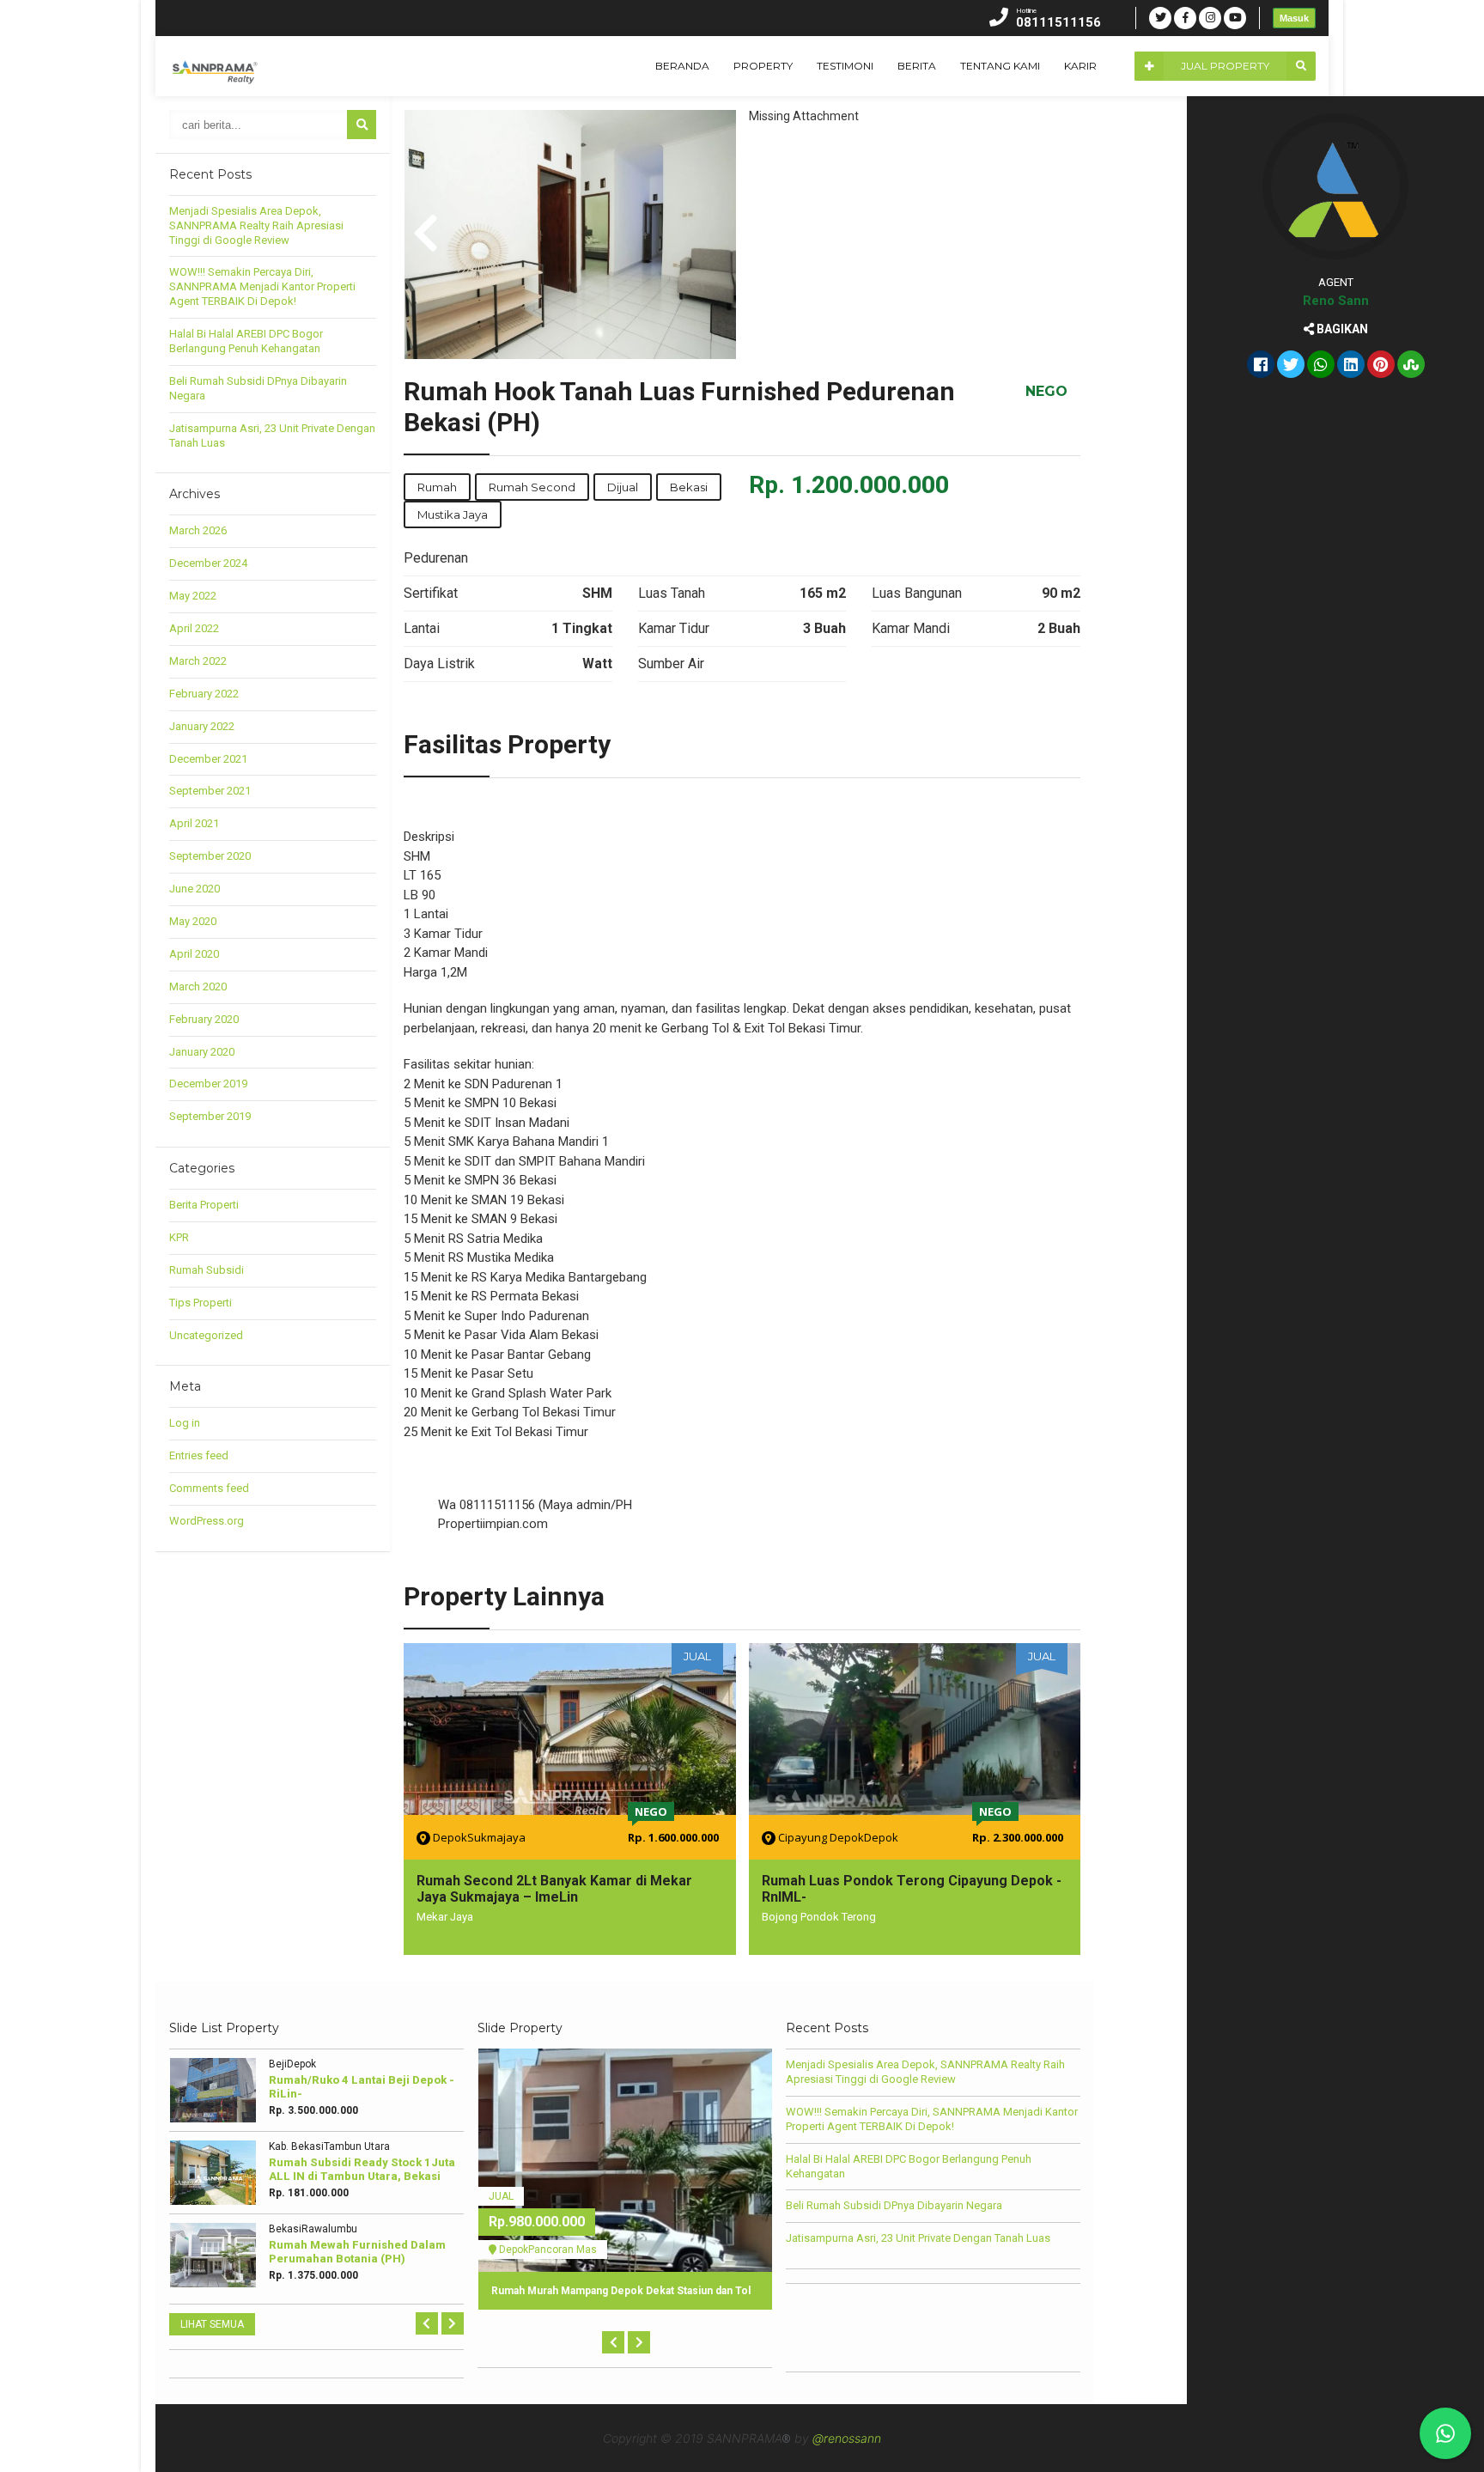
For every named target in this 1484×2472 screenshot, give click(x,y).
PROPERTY (763, 66)
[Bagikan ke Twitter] (1291, 366)
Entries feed (199, 1455)
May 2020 (193, 921)
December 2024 (208, 563)
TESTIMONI (845, 66)
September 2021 (210, 791)
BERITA (917, 66)
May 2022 (193, 596)
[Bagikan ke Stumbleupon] (1411, 366)
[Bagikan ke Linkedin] (1351, 366)
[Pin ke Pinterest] (1381, 366)
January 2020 (202, 1052)
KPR (179, 1237)
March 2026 (198, 530)
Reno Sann (1336, 301)
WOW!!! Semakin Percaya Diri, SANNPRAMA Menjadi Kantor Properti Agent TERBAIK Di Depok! (262, 286)
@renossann (847, 2438)
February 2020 (204, 1019)
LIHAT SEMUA (212, 2324)
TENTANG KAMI (1000, 66)
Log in (185, 1423)
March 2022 (198, 661)
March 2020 (198, 986)
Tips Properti (201, 1303)
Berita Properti (204, 1205)
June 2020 (195, 889)
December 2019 (208, 1084)
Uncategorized (206, 1335)
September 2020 (210, 856)
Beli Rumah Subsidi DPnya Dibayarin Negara (894, 2205)
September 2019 (210, 1116)
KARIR (1080, 66)
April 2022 (194, 628)
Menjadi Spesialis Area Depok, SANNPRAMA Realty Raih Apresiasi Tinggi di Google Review (256, 225)
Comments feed (209, 1488)
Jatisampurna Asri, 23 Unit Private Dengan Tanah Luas (918, 2238)
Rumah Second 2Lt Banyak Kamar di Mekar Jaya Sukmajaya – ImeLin (554, 1889)
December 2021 (208, 759)
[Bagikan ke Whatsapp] (1321, 366)
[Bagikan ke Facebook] (1261, 366)
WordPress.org (207, 1521)
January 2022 (202, 726)
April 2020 (194, 954)
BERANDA (682, 66)
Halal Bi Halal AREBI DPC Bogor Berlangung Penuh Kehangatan (246, 341)
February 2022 (204, 694)
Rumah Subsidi (207, 1270)
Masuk (1294, 18)
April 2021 (194, 823)
